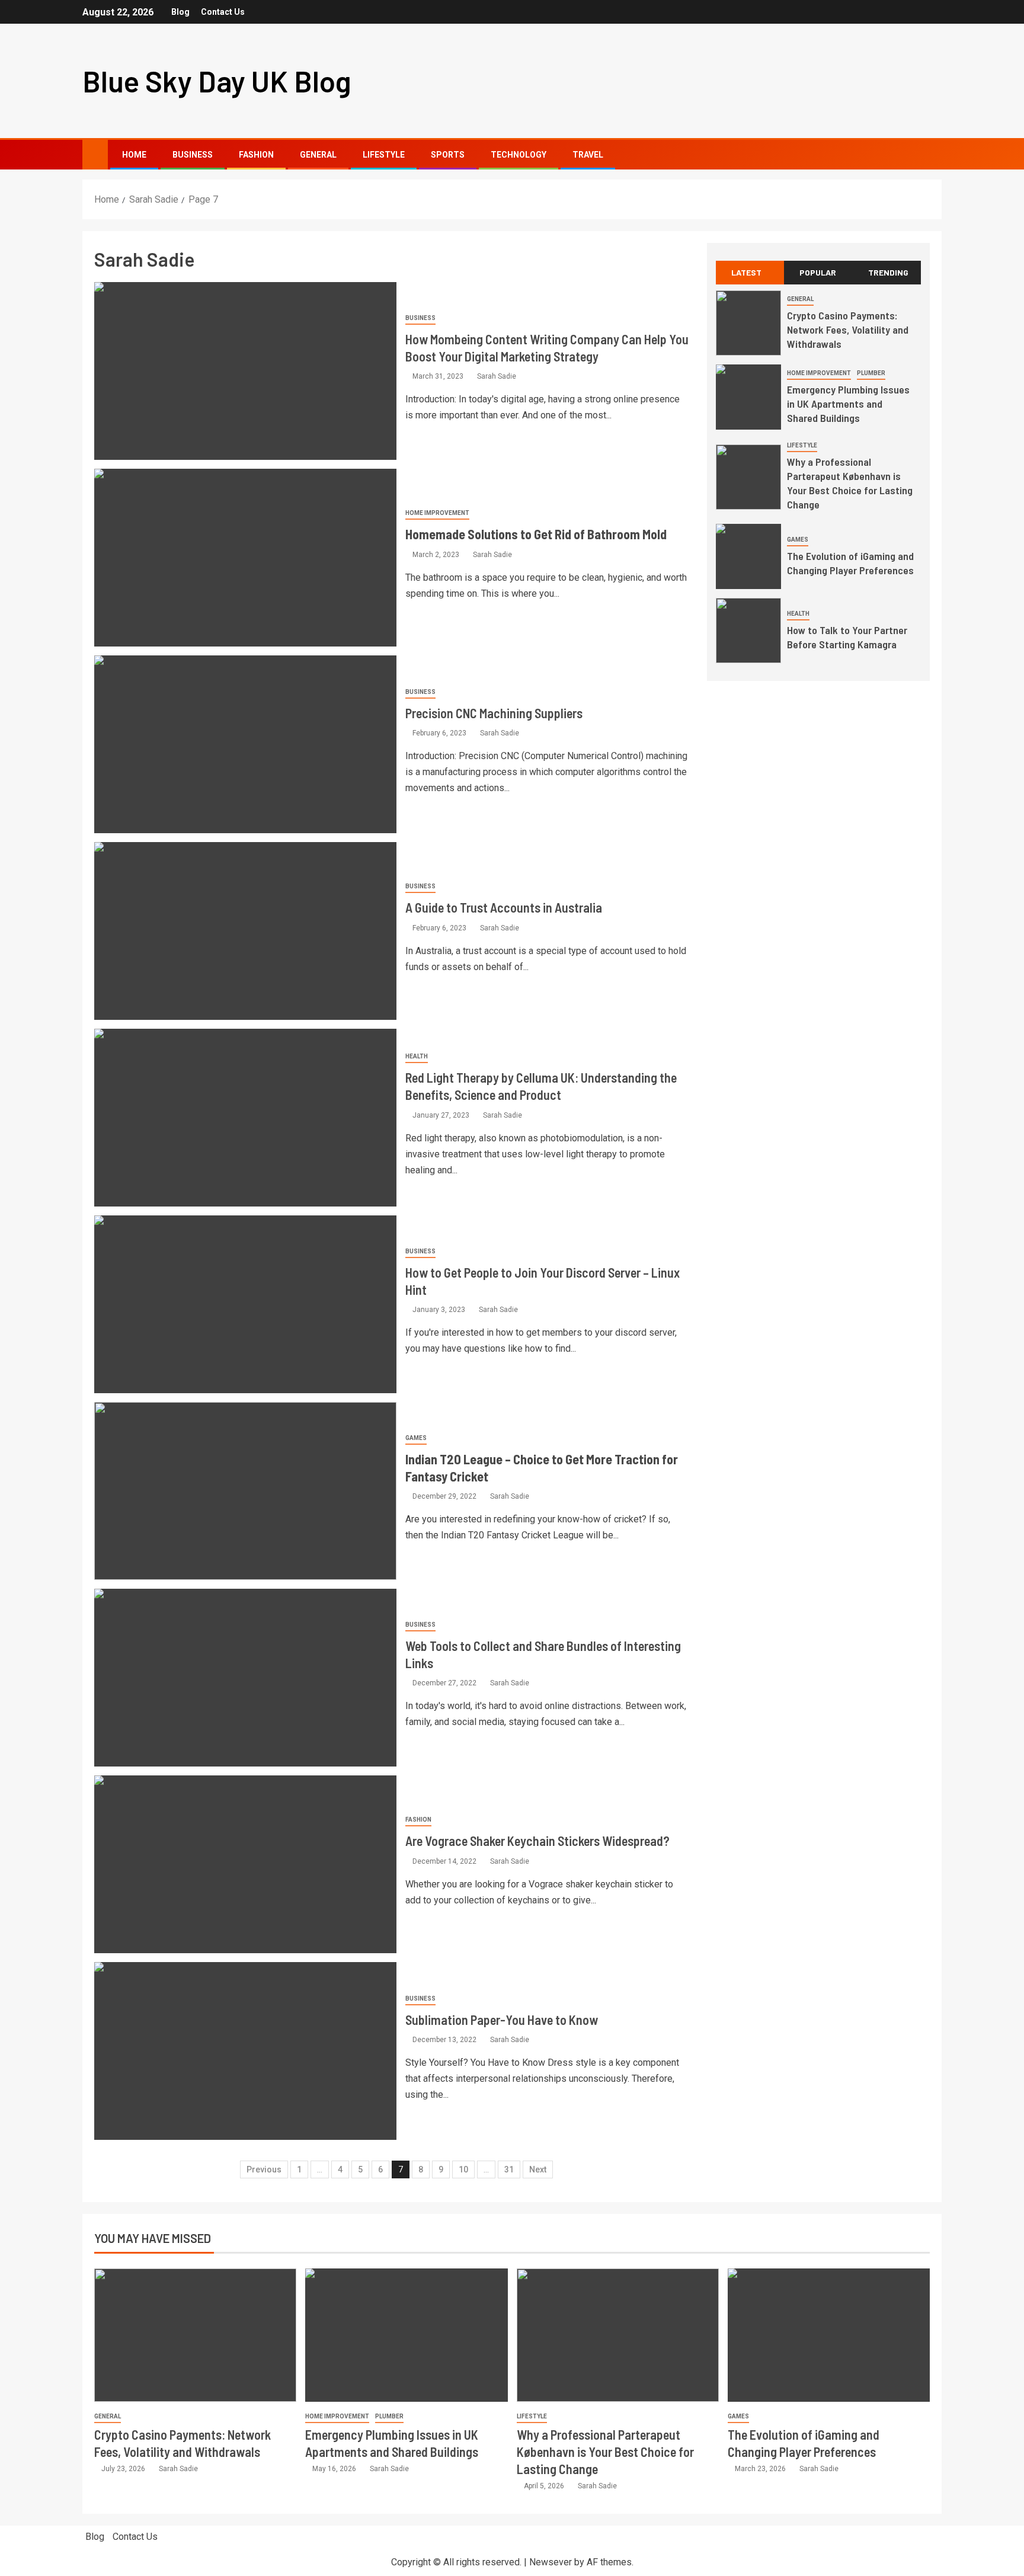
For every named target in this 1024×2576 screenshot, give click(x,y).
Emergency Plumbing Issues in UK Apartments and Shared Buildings (848, 404)
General (318, 155)
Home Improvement (437, 513)
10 (463, 2169)
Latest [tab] (746, 272)
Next (538, 2169)
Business (193, 155)
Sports (448, 155)
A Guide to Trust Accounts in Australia (504, 907)
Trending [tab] (888, 272)
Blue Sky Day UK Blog (217, 81)
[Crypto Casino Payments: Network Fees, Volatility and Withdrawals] (748, 323)
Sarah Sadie (497, 376)
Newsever (551, 2562)
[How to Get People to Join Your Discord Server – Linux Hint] (245, 1304)
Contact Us (223, 12)
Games (416, 1438)
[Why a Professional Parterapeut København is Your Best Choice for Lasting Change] (748, 477)
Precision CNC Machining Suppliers (494, 713)
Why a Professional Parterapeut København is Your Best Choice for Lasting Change (850, 483)
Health (417, 1056)
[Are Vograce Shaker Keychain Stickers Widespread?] (245, 1864)
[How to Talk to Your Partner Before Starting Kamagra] (748, 631)
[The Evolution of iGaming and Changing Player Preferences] (748, 556)
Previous (264, 2169)
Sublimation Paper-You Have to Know (502, 2020)
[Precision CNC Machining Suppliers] (245, 744)
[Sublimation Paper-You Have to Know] (245, 2051)
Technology (519, 155)
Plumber (871, 373)
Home (134, 155)
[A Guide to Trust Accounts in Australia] (245, 931)
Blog (180, 12)
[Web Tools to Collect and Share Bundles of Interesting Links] (245, 1678)
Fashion (256, 155)
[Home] (95, 154)
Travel (588, 155)
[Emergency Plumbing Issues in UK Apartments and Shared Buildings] (748, 397)
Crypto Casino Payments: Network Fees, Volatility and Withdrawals (848, 329)
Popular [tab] (818, 272)
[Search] (931, 155)
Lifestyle (384, 155)
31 (509, 2169)
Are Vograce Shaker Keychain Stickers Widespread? (537, 1841)
